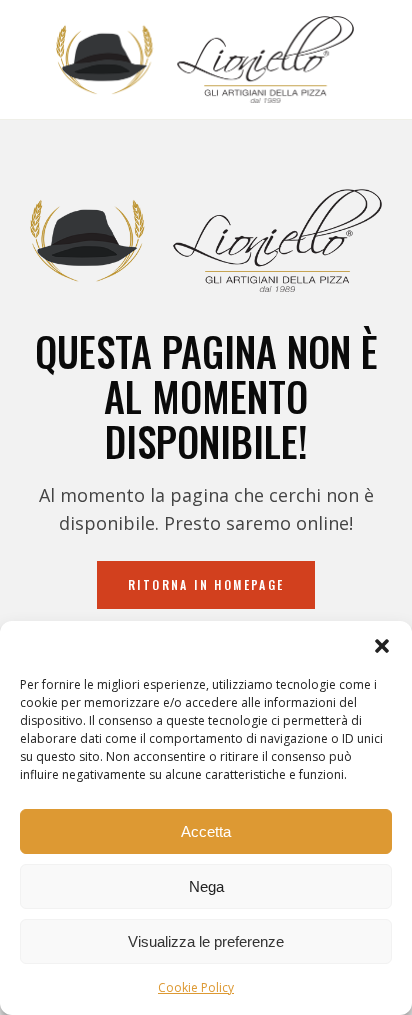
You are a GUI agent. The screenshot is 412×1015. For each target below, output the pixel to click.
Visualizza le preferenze (206, 941)
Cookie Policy (196, 987)
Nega (206, 886)
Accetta (206, 831)
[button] (382, 646)
